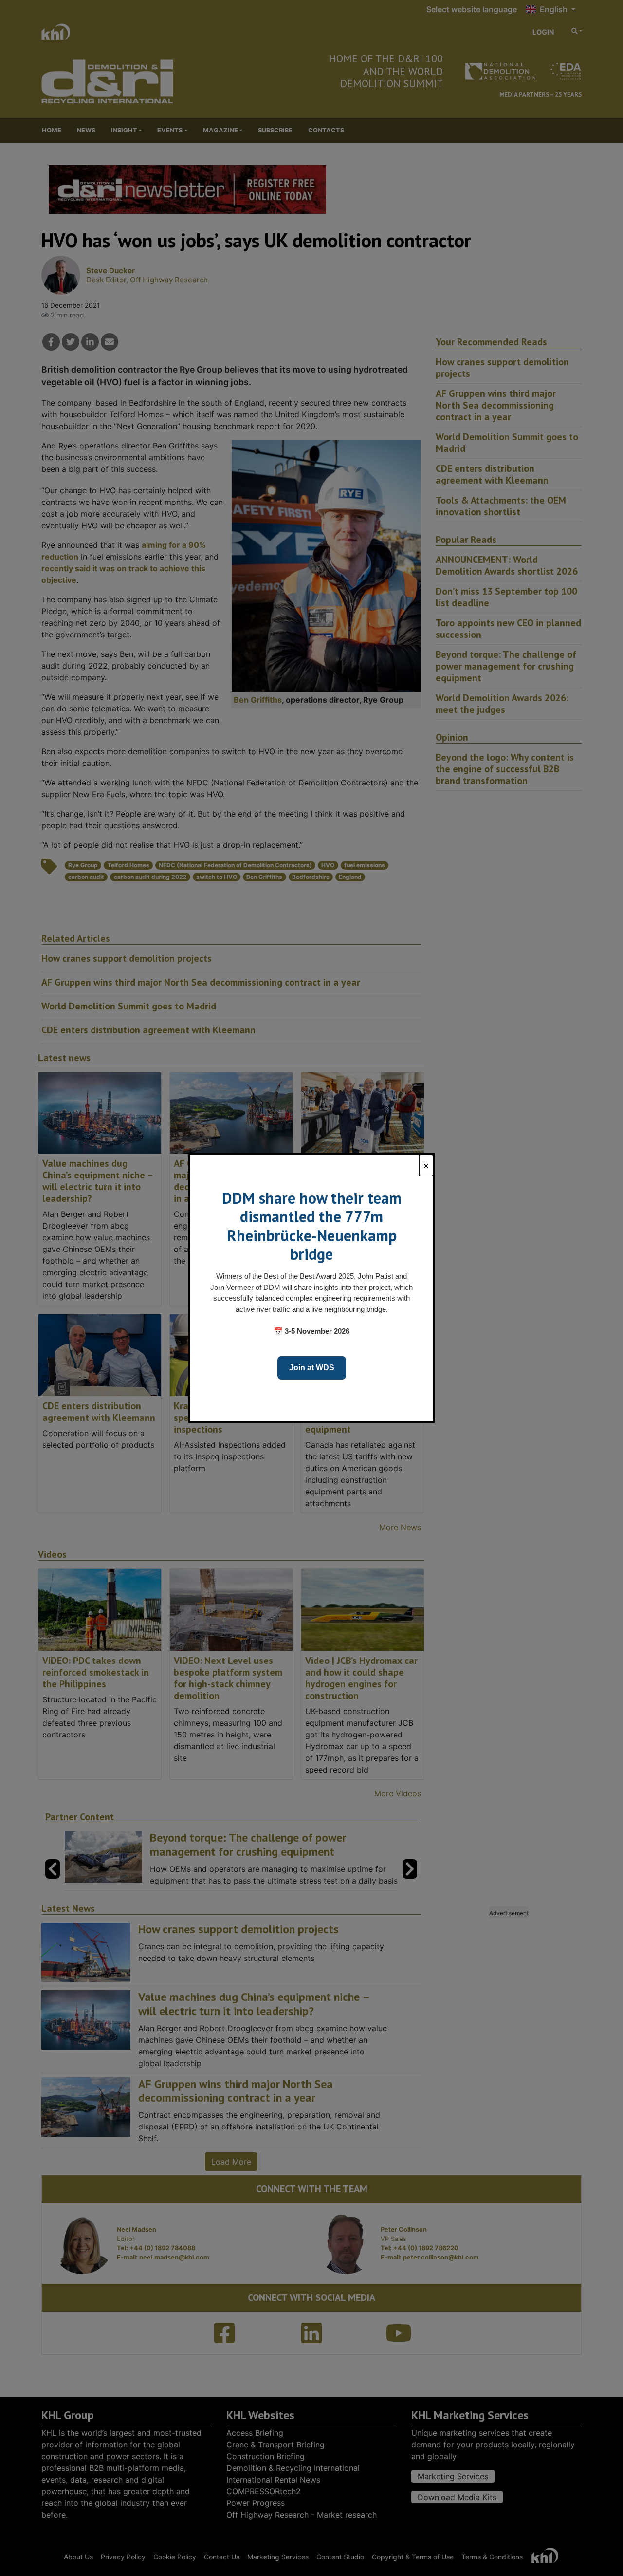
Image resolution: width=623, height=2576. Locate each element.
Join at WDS (312, 1368)
